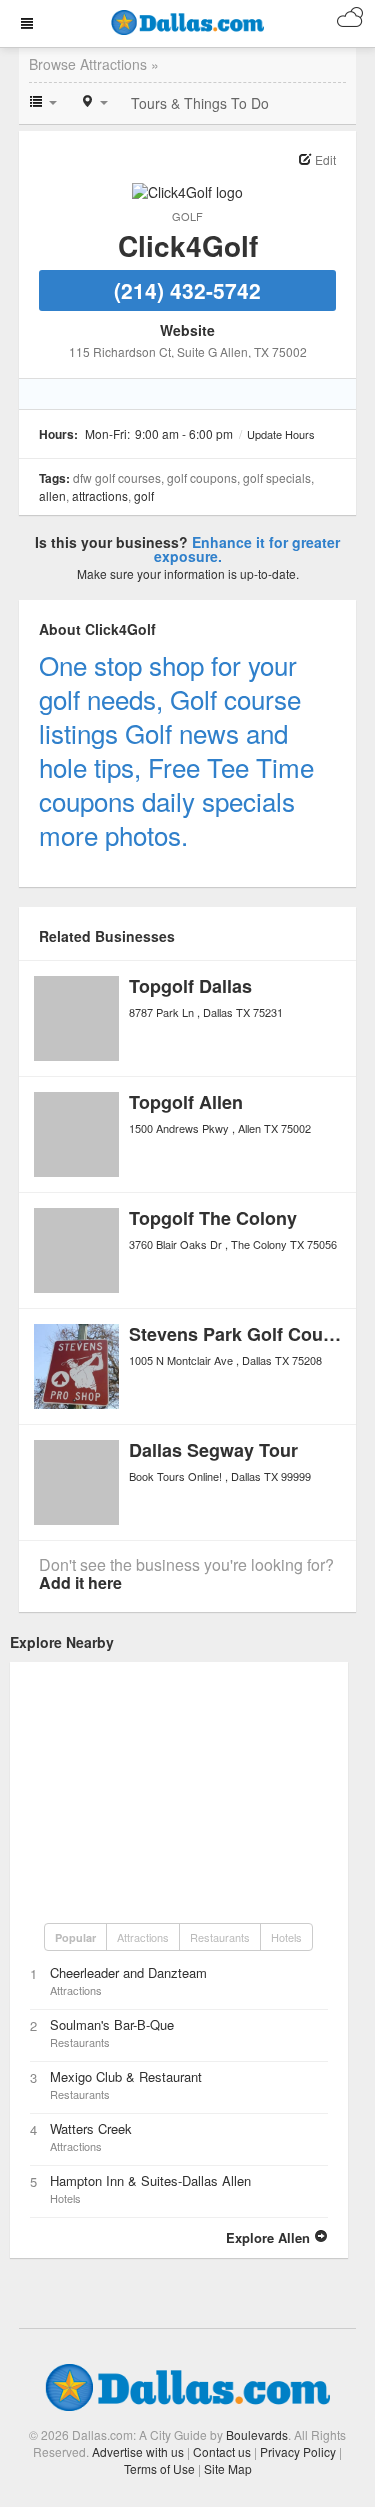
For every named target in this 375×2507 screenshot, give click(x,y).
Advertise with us (138, 2451)
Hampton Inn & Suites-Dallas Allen (150, 2180)
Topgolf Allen (186, 1102)
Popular (75, 1937)
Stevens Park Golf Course (239, 1334)
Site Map (228, 2468)
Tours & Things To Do (200, 103)
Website (187, 330)
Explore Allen (270, 2237)
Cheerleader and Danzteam (128, 1972)
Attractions (100, 495)
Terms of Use (159, 2468)
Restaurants (220, 1937)
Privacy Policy (298, 2451)
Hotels (286, 1937)
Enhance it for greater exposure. (247, 549)
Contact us (222, 2451)
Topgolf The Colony (213, 1218)
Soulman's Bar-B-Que (112, 2024)
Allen (52, 495)
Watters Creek (91, 2128)
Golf (187, 216)
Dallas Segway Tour (213, 1450)
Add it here (80, 1582)
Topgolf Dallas (190, 986)
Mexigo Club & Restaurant (126, 2076)
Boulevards (257, 2434)
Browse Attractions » (94, 64)
